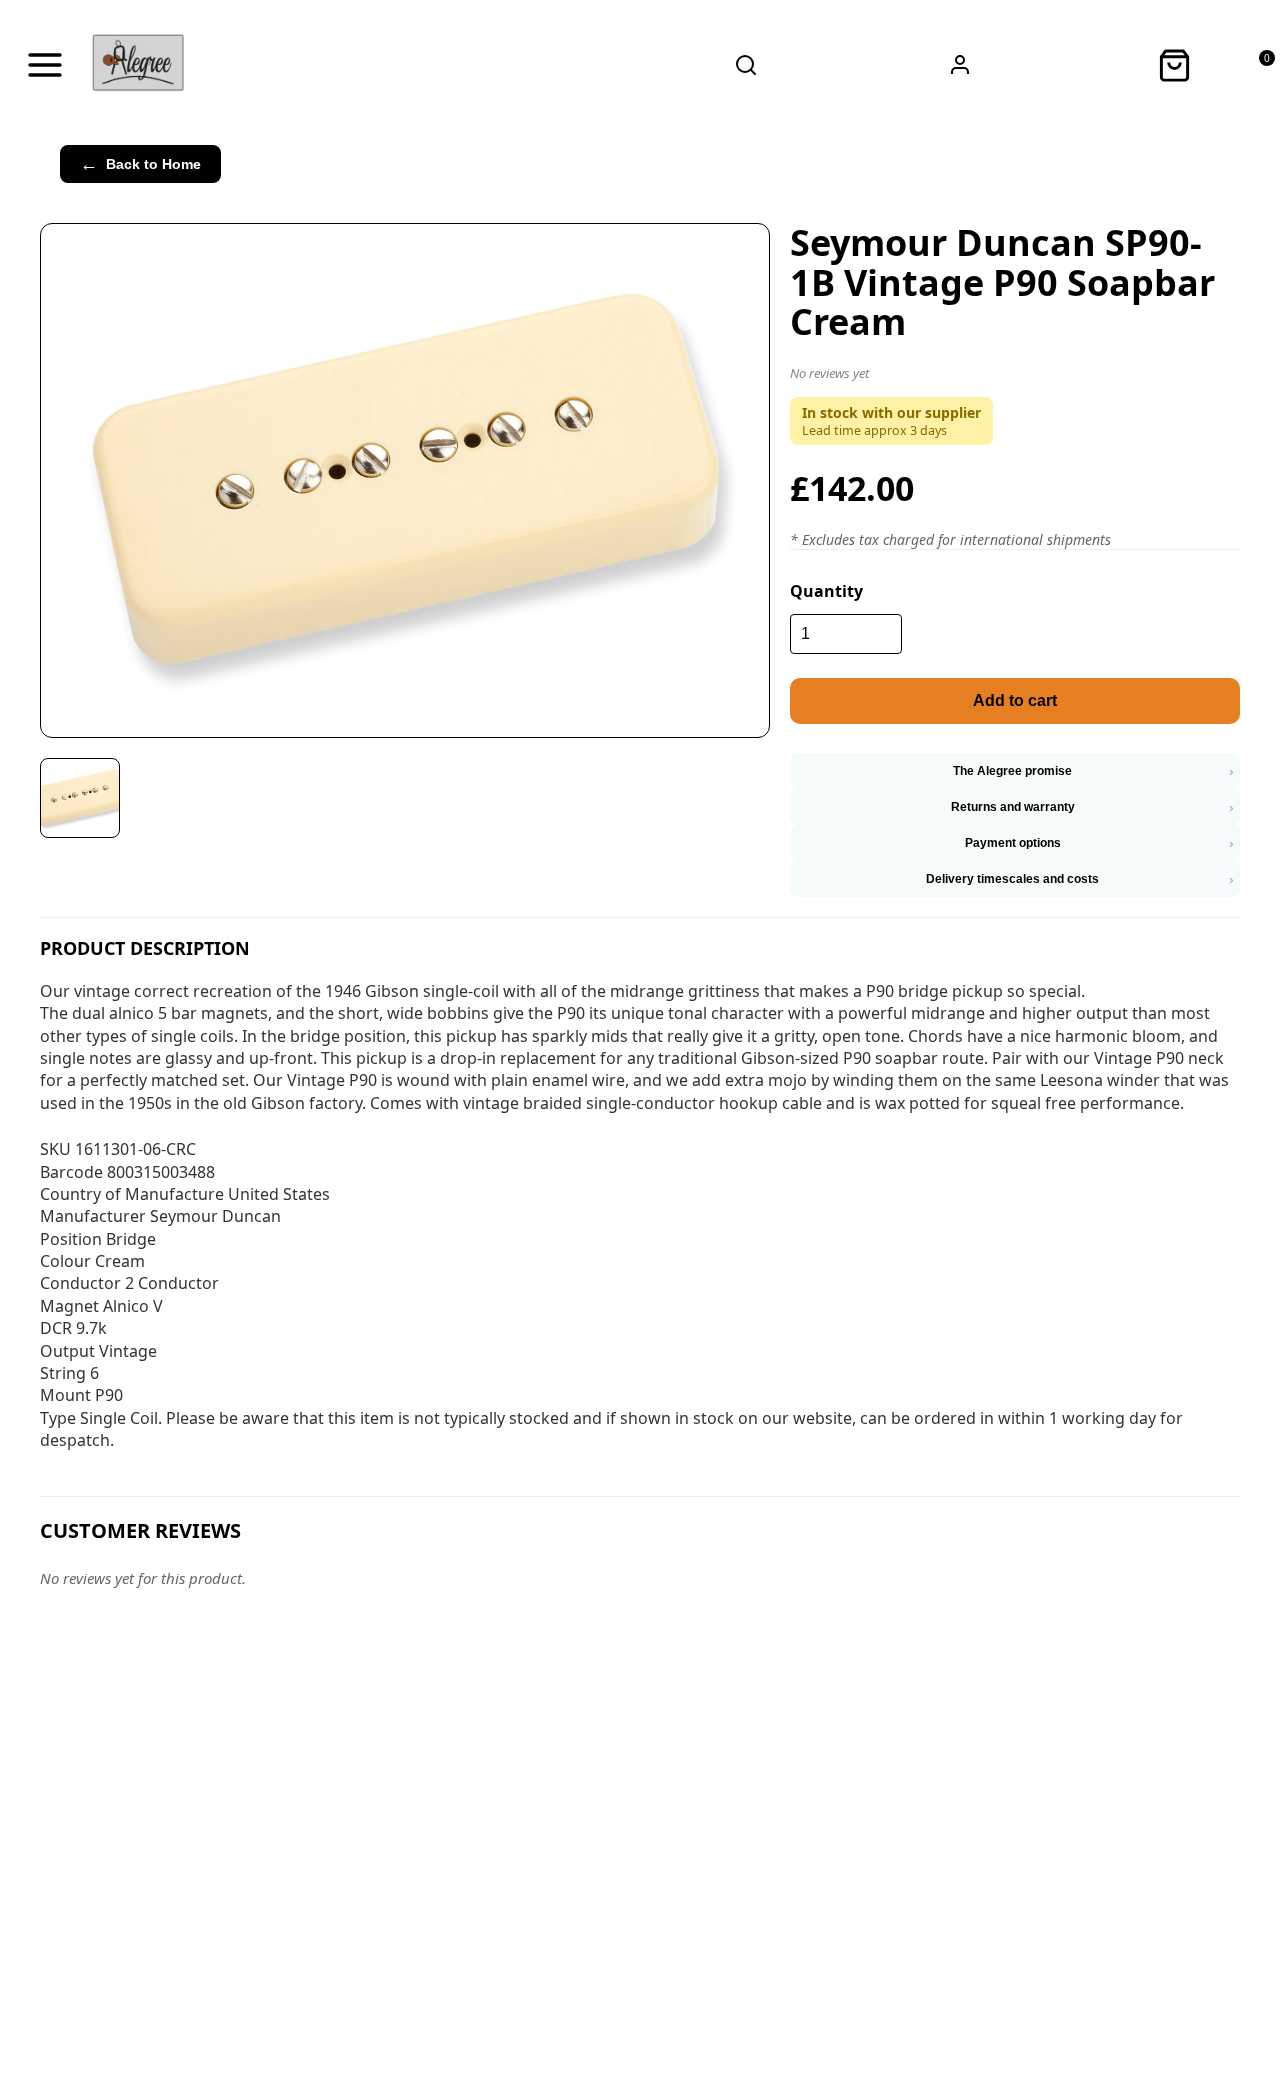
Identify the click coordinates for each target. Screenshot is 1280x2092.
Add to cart (1015, 700)
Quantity (826, 591)
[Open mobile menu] (45, 65)
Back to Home (140, 164)
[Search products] (746, 65)
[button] (1015, 377)
